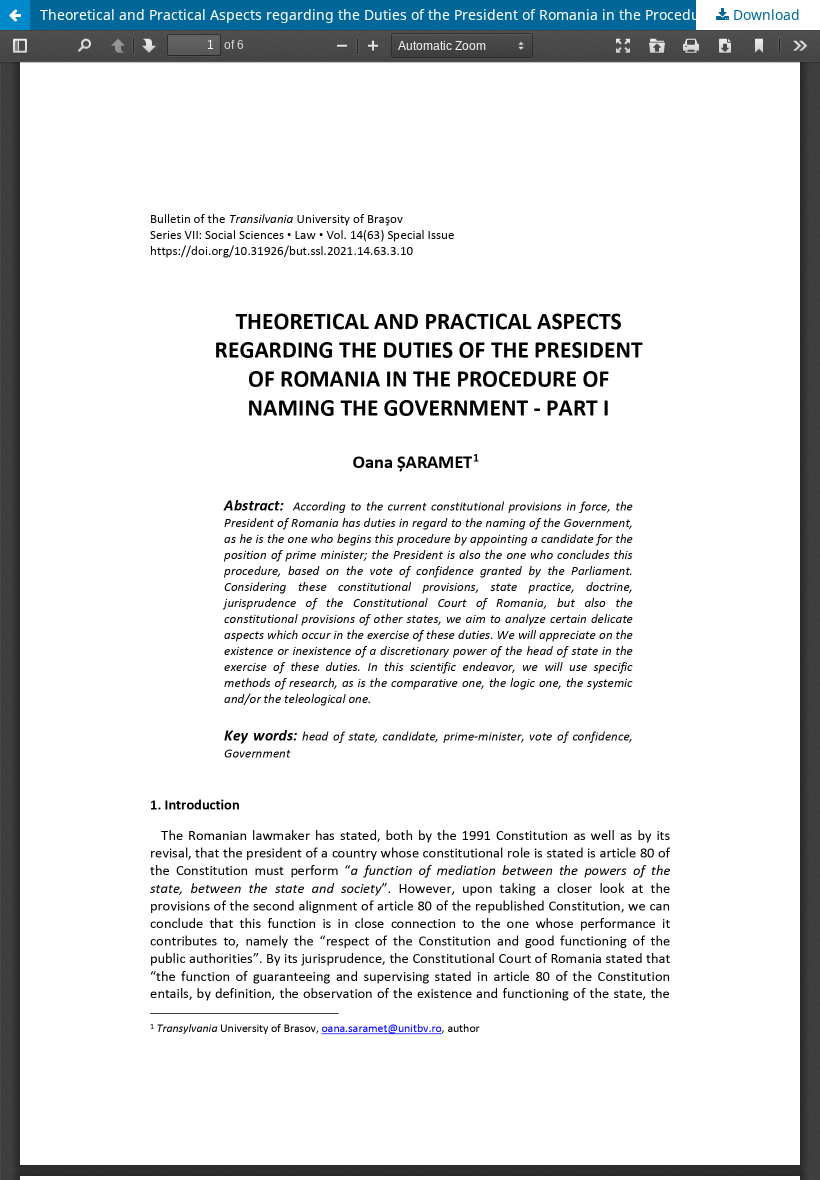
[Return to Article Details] (15, 15)
